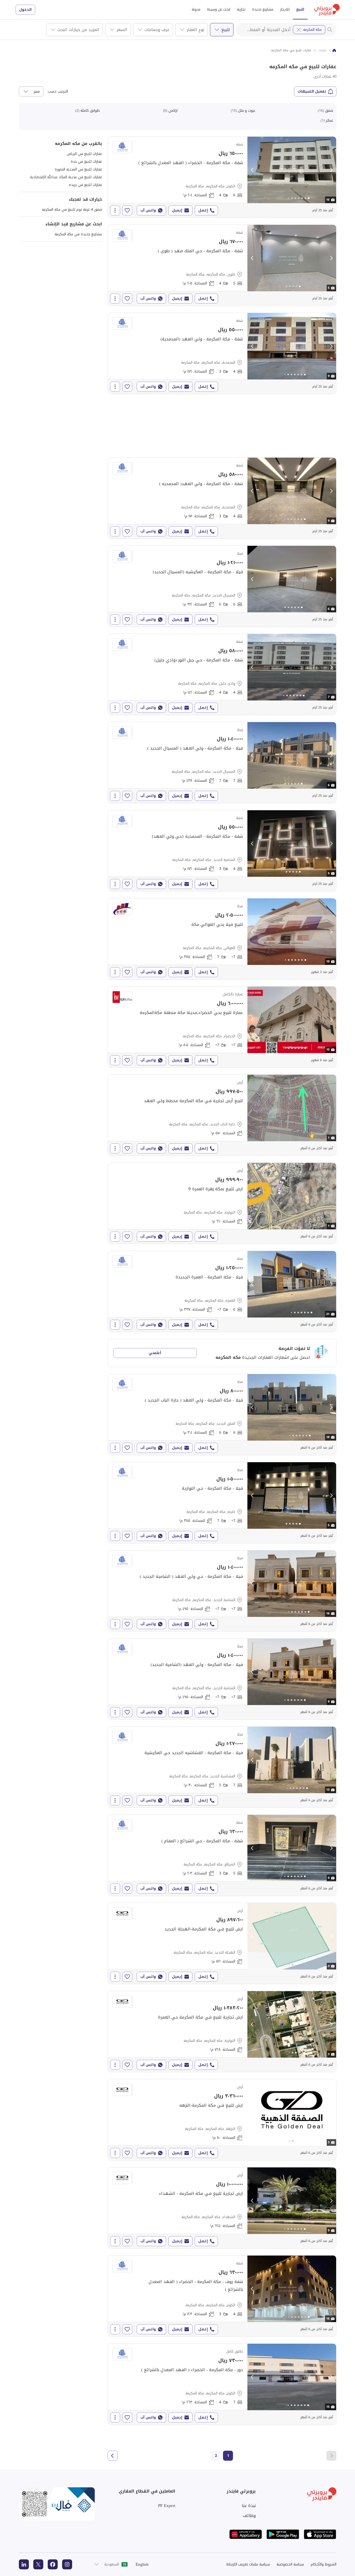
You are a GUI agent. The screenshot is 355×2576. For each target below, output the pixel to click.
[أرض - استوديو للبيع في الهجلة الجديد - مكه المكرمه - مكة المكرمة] (222, 1943)
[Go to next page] (113, 2456)
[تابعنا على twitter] (38, 2564)
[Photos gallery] (292, 170)
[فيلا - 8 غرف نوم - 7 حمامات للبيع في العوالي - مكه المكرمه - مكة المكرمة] (222, 939)
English (142, 2564)
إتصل (203, 210)
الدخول (25, 10)
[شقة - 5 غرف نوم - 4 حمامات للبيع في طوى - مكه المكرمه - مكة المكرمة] (222, 265)
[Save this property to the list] (127, 210)
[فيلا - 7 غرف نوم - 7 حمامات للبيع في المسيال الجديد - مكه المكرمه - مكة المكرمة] (222, 763)
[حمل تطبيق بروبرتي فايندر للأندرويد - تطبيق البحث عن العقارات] (283, 2534)
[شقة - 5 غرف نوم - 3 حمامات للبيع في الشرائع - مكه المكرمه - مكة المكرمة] (222, 1855)
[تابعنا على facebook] (53, 2564)
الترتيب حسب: (57, 91)
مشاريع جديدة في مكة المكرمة (78, 234)
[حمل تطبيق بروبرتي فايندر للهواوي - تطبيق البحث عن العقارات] (246, 2534)
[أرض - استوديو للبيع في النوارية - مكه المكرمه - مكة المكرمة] (222, 1203)
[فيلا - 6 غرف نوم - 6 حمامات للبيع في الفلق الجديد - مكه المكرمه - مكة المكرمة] (222, 1415)
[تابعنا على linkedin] (24, 2564)
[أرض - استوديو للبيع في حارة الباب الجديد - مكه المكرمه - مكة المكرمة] (222, 1115)
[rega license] (57, 2504)
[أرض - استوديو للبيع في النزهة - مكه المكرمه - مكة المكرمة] (222, 2120)
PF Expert (167, 2506)
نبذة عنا (249, 2506)
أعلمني (155, 1353)
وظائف (249, 2516)
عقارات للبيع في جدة (86, 161)
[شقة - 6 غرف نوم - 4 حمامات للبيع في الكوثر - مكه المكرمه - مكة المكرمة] (222, 177)
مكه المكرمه (312, 30)
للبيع (300, 9)
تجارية (241, 9)
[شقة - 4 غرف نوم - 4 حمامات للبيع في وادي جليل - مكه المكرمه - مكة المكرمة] (222, 674)
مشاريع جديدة (263, 9)
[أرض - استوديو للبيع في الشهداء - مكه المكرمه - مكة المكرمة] (222, 2208)
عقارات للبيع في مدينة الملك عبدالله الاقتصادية (66, 177)
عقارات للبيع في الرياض (84, 154)
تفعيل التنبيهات (312, 91)
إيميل (177, 210)
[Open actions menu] (115, 210)
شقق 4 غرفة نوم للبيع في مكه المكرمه (72, 209)
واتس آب (148, 210)
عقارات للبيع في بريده (85, 185)
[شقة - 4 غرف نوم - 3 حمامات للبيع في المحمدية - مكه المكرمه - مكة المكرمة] (222, 353)
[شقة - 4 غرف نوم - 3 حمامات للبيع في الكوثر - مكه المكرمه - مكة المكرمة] (222, 2296)
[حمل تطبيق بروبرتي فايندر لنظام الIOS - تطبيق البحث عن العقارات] (320, 2534)
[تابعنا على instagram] (67, 2564)
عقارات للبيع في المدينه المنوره (78, 169)
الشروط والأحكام (324, 2564)
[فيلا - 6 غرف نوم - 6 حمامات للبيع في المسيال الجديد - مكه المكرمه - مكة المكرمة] (222, 586)
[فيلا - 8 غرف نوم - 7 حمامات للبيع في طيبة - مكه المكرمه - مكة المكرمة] (222, 1503)
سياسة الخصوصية (290, 2564)
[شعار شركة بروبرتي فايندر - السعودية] (327, 10)
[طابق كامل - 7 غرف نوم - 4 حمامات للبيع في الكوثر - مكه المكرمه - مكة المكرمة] (222, 2384)
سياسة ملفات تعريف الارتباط (248, 2564)
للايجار (285, 9)
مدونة (196, 9)
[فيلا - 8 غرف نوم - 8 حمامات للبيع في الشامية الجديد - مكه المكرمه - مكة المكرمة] (222, 1591)
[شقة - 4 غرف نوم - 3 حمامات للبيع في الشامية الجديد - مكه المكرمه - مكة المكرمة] (222, 851)
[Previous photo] (252, 170)
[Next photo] (331, 170)
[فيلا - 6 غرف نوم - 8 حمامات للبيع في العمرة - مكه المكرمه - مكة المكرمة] (222, 1291)
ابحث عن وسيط (219, 9)
